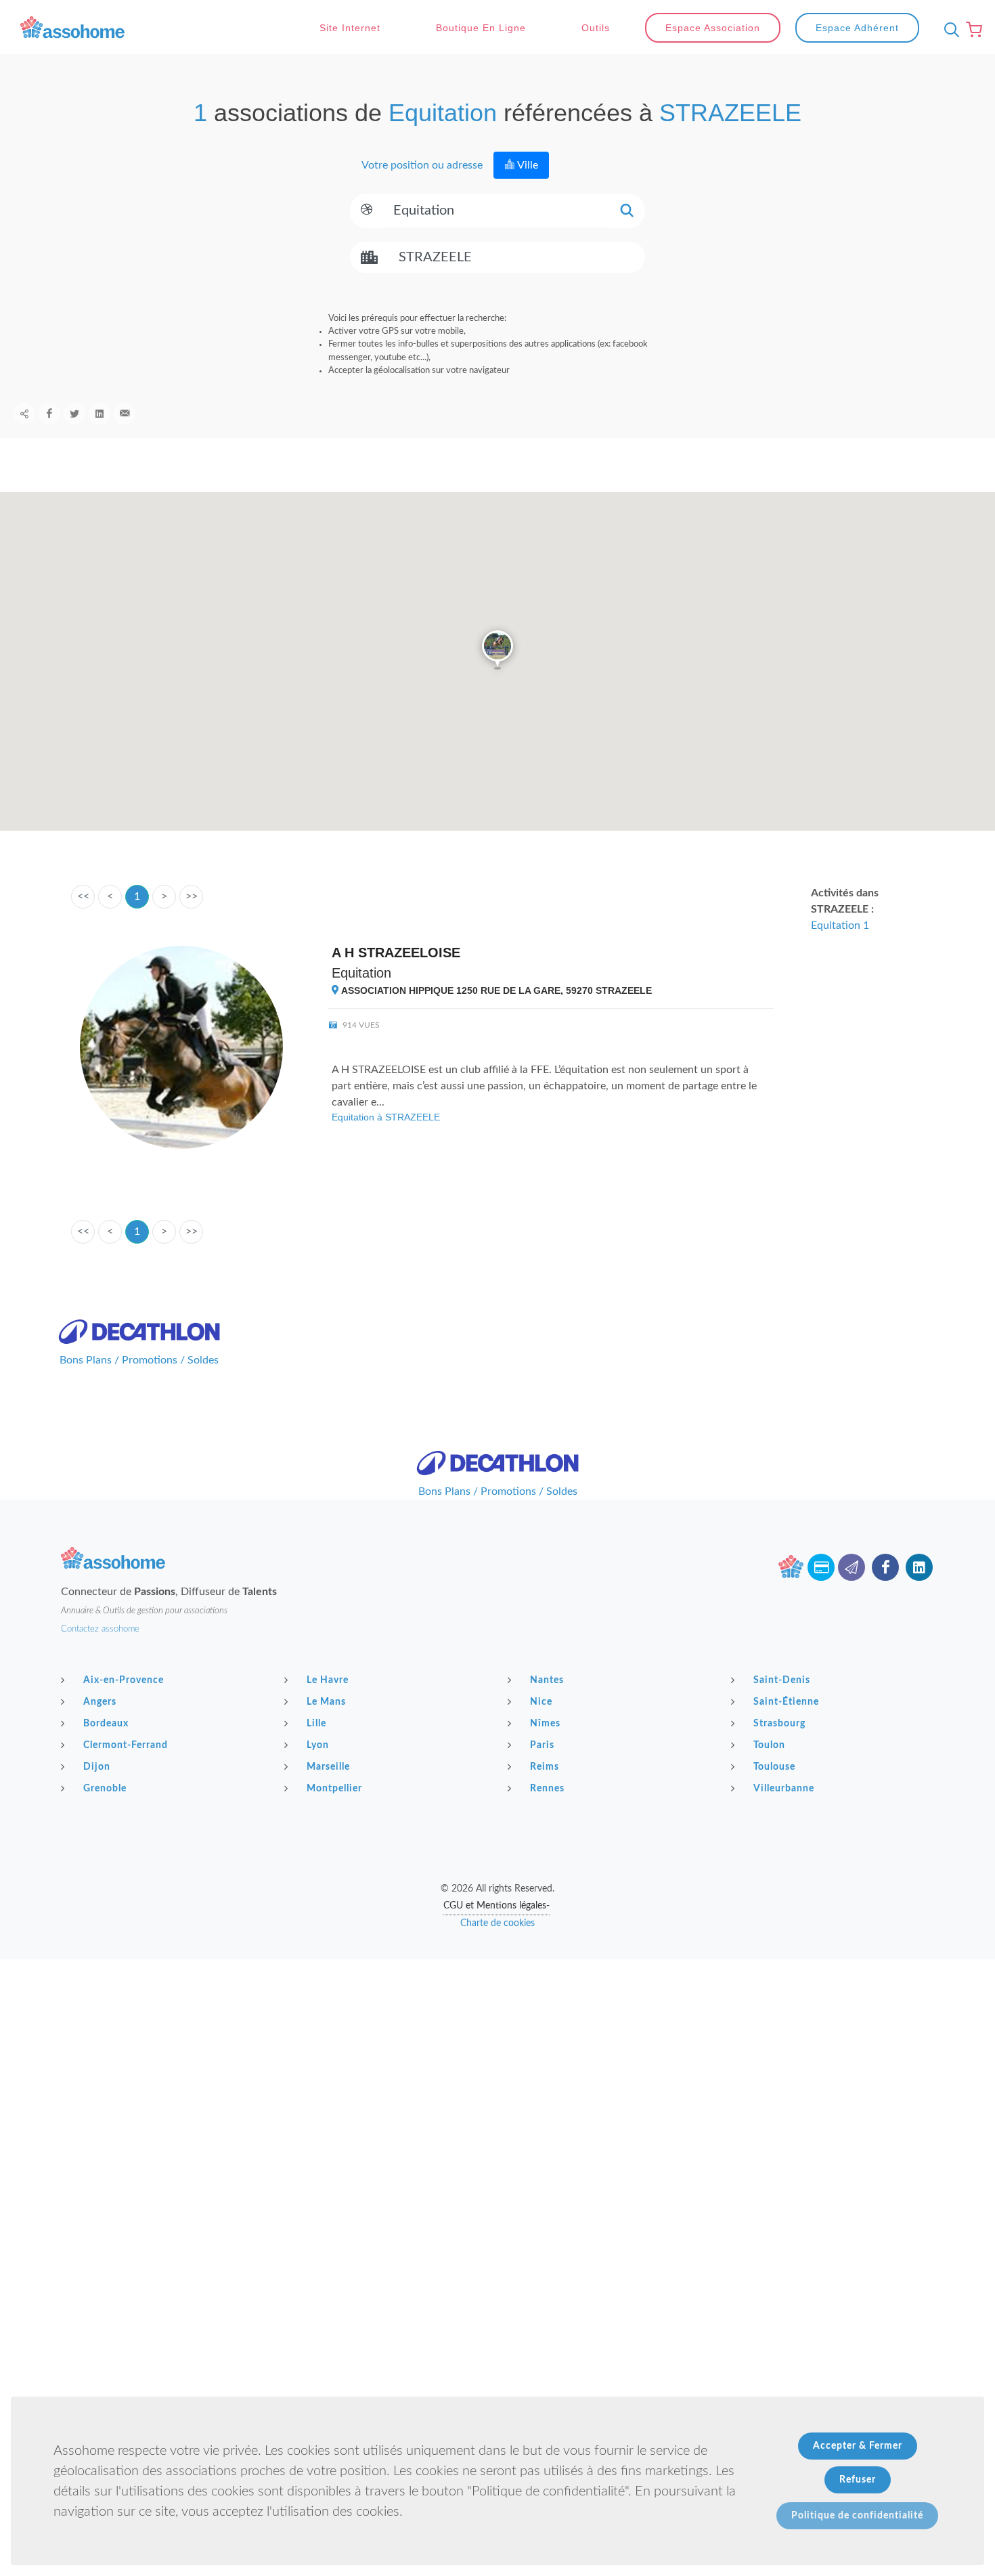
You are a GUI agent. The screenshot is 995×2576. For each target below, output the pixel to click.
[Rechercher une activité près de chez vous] (948, 30)
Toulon (769, 1745)
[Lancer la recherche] (627, 211)
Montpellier (334, 1789)
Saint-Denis (782, 1680)
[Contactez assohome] (852, 1567)
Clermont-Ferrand (126, 1745)
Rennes (547, 1789)
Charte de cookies (497, 1923)
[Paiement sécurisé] (821, 1567)
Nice (541, 1702)
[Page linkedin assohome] (919, 1567)
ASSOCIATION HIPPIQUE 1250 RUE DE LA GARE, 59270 (495, 990)
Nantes (547, 1680)
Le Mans (326, 1702)
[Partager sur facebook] (49, 414)
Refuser (858, 2480)
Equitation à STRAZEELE (386, 1117)
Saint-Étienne (786, 1702)
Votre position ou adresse (421, 165)
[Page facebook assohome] (885, 1567)
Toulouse (774, 1767)
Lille (316, 1724)
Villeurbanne (784, 1789)
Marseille (328, 1767)
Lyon (318, 1745)
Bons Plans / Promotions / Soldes (139, 1360)
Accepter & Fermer (858, 2446)
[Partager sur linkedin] (99, 414)
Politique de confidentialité (857, 2516)
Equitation (361, 973)
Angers (100, 1702)
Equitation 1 (840, 925)
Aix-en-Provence (124, 1680)
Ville (527, 165)
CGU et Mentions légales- (496, 1906)
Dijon (97, 1767)
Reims (545, 1767)
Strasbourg (779, 1724)
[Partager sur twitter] (74, 414)
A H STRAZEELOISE (396, 953)
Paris (542, 1745)
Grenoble (105, 1789)
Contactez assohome (100, 1629)
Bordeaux (106, 1724)
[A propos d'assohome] (791, 1567)
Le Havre (328, 1680)
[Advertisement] (497, 2054)
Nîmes (545, 1724)
